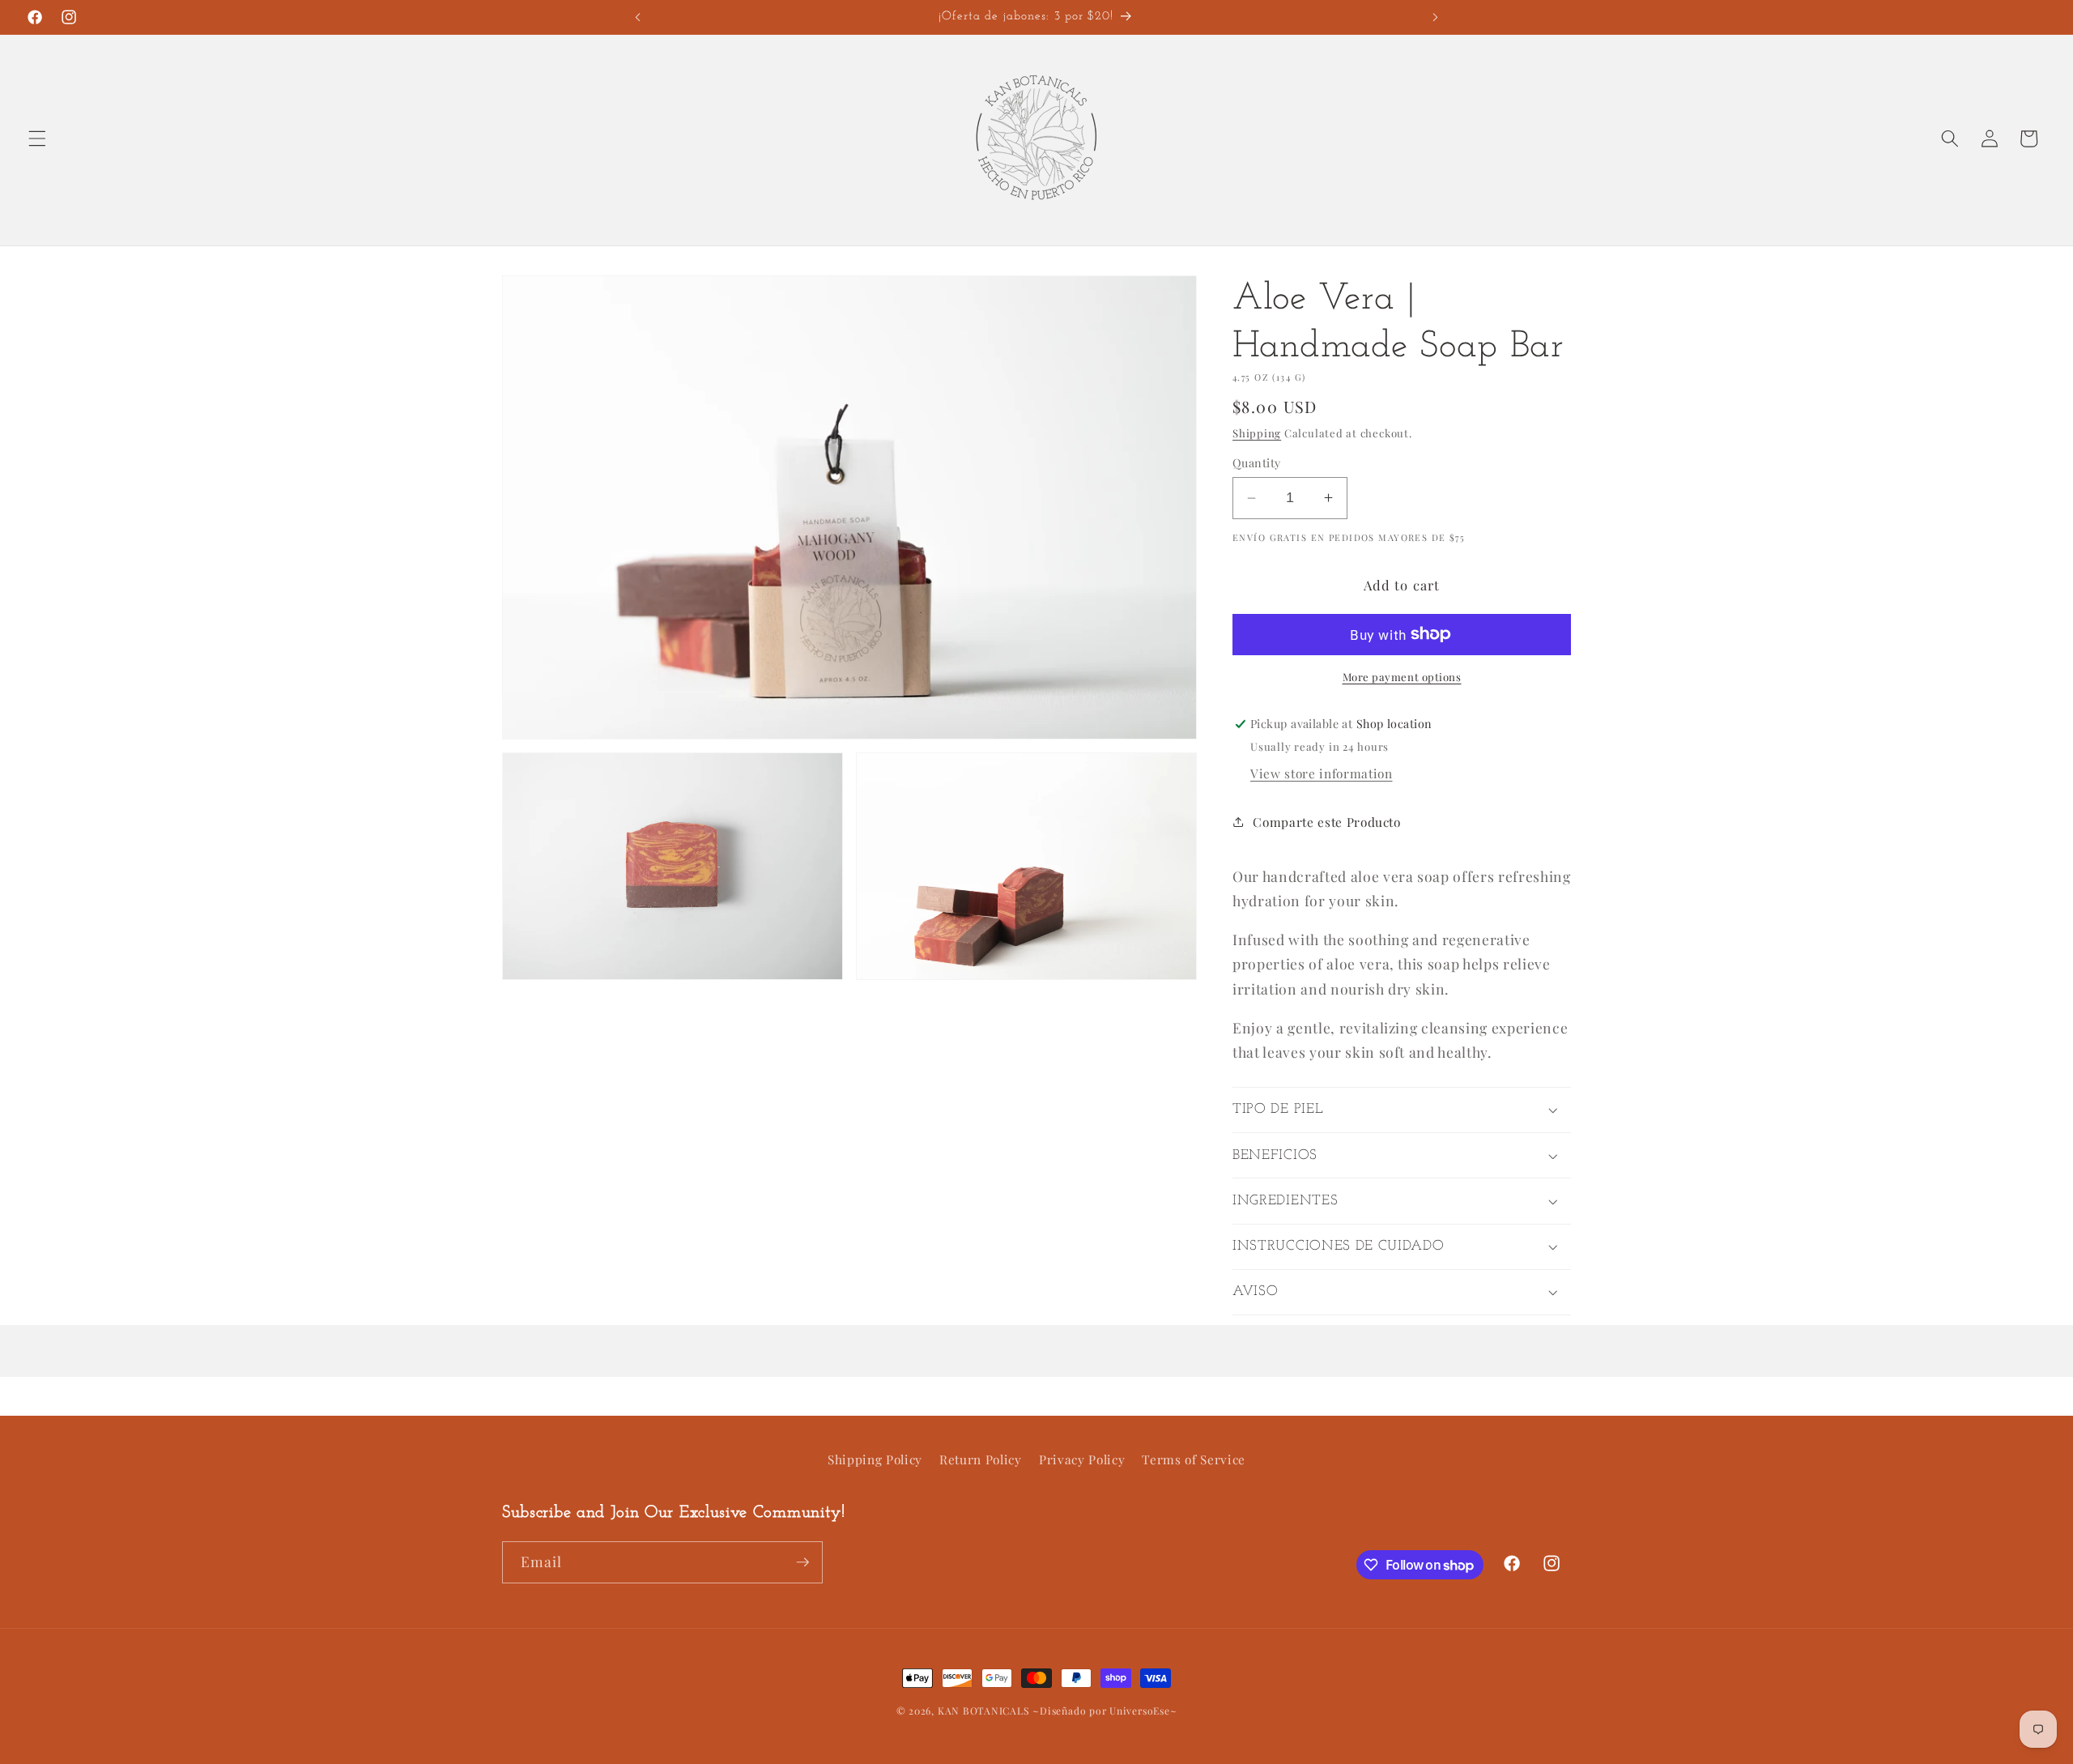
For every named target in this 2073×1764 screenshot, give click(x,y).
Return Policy (981, 1459)
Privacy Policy (1082, 1459)
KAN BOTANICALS (984, 1711)
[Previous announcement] (638, 17)
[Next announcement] (1435, 17)
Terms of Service (1194, 1459)
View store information (1322, 773)
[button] (37, 138)
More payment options (1402, 677)
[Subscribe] (802, 1562)
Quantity (1257, 463)
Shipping (1257, 433)
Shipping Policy (875, 1459)
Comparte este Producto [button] (1327, 822)
